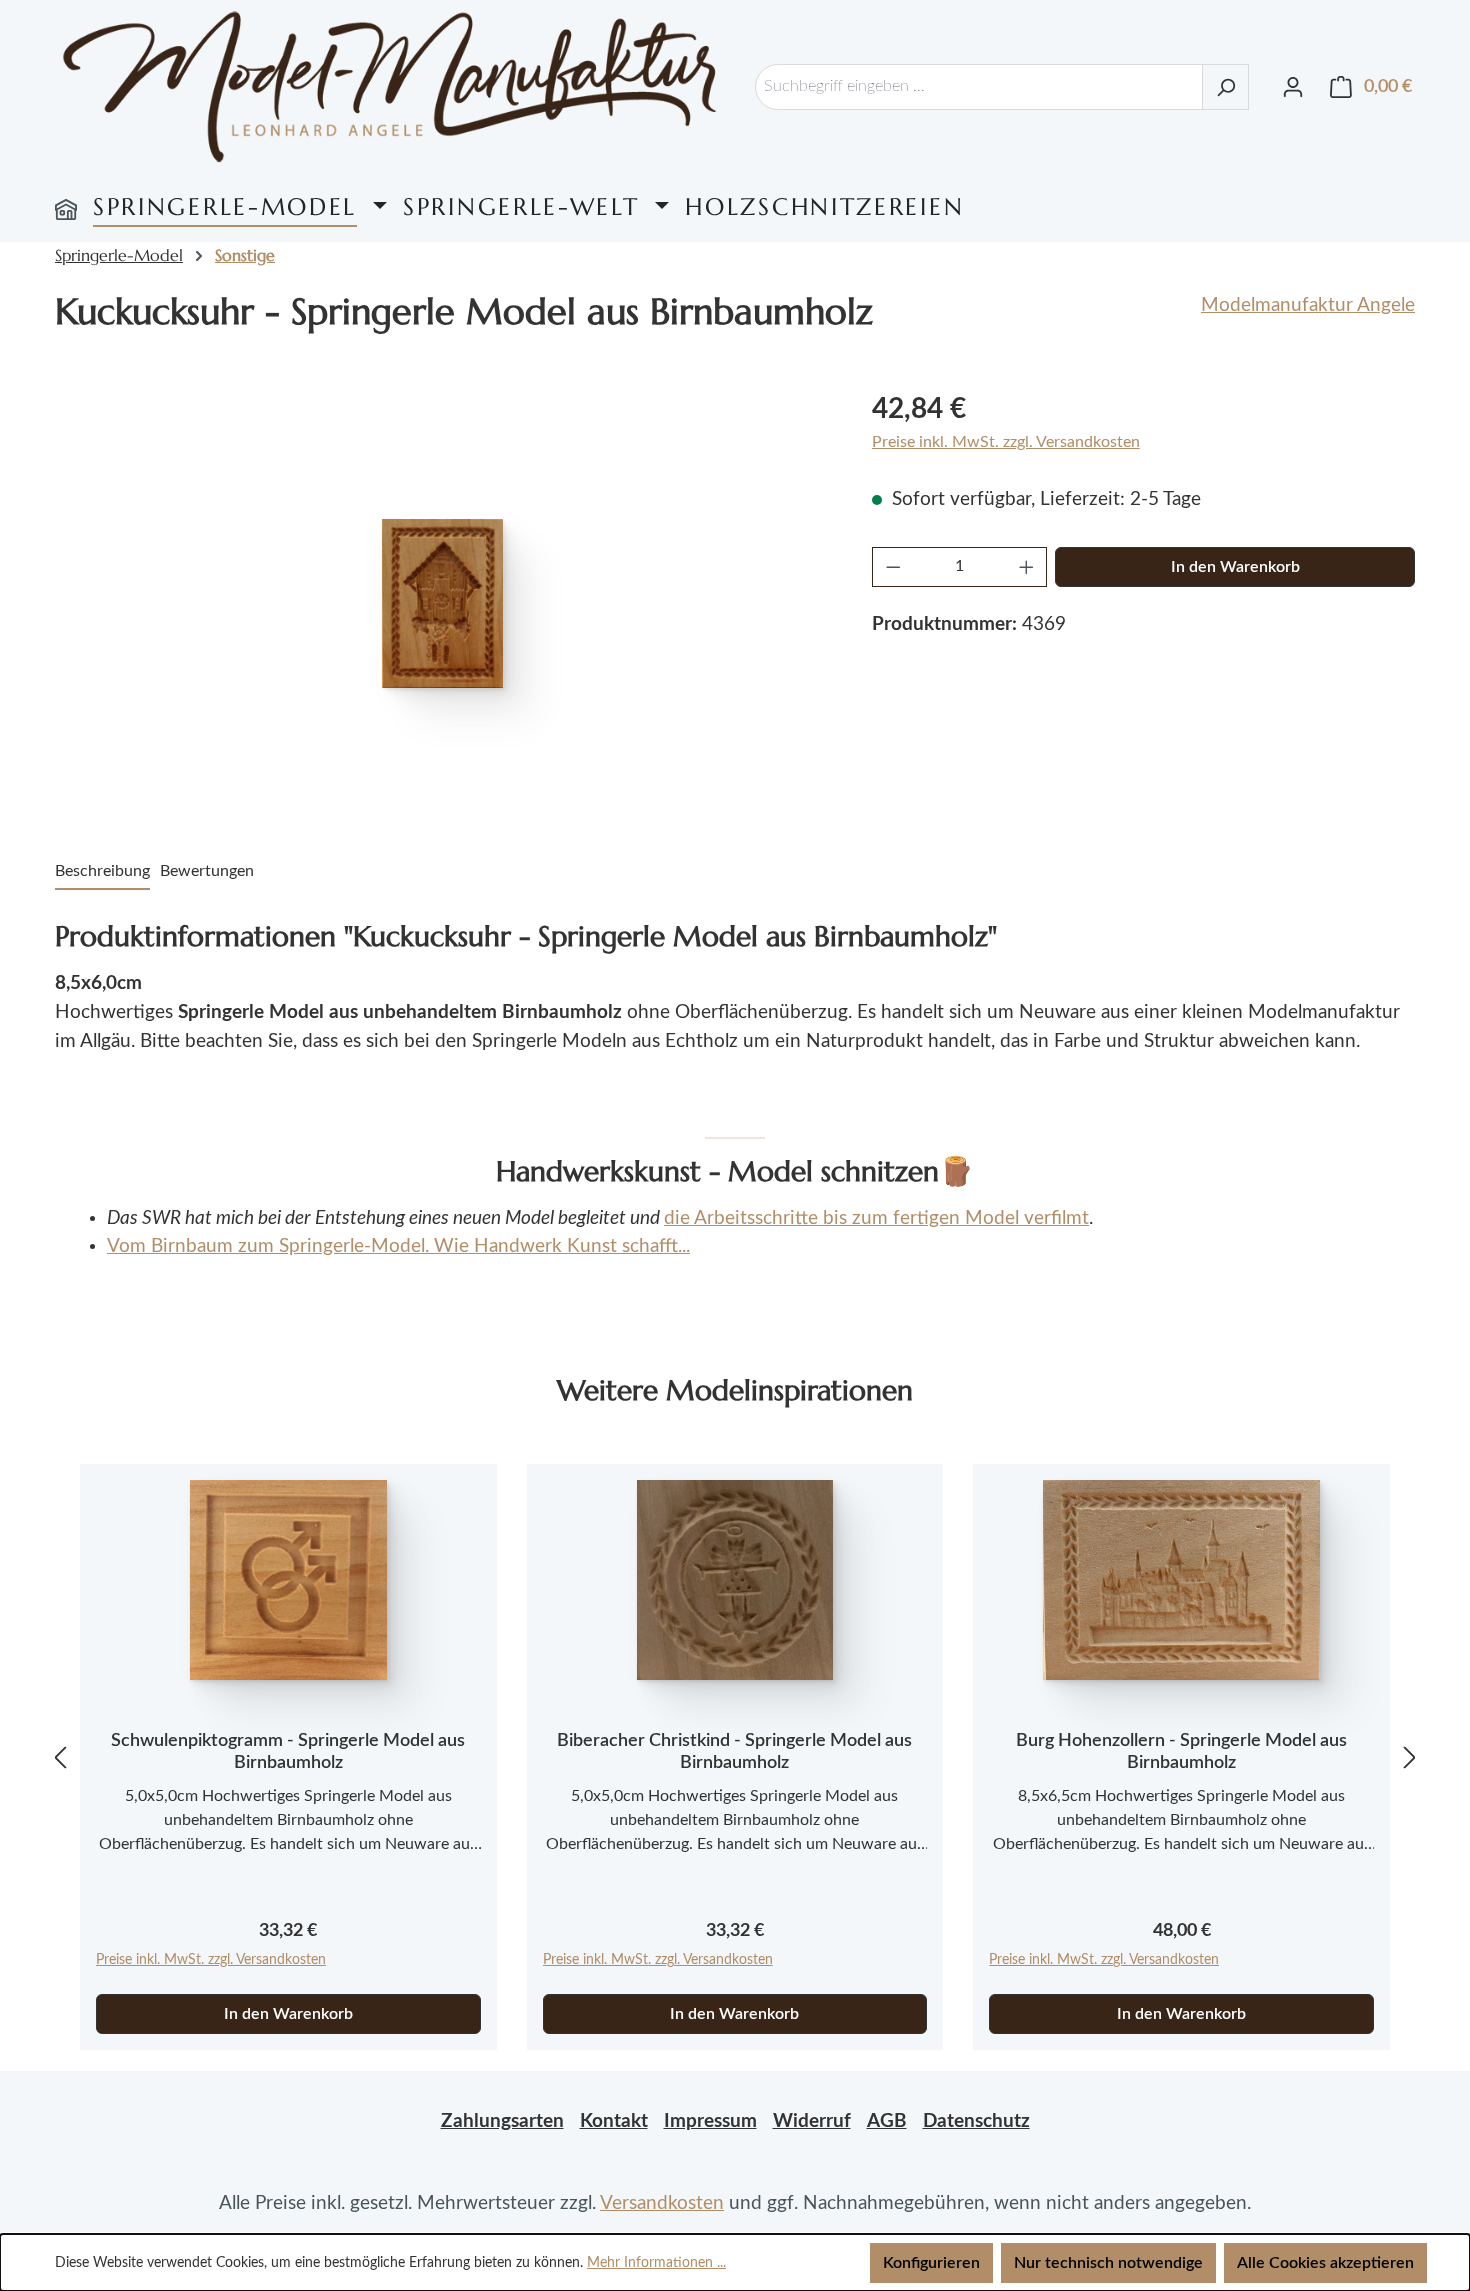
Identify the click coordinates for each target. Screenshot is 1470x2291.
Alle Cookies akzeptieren (1325, 2263)
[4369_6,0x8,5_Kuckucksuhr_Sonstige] (442, 603)
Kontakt (614, 2121)
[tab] (102, 872)
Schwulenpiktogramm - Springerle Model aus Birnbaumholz (288, 1752)
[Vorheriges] (60, 1757)
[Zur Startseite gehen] (390, 86)
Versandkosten (662, 2203)
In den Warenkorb (1235, 567)
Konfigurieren (931, 2263)
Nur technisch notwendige (1108, 2263)
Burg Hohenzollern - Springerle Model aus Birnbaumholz (1181, 1752)
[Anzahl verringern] (893, 567)
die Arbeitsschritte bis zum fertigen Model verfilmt (876, 1218)
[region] (443, 603)
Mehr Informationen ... (656, 2263)
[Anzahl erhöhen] (1027, 567)
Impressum (710, 2121)
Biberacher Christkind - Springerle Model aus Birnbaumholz (734, 1752)
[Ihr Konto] (1293, 87)
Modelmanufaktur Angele (1308, 305)
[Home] (66, 207)
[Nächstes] (1410, 1757)
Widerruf (812, 2121)
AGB (887, 2121)
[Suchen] (1225, 87)
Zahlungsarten (502, 2121)
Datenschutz (976, 2121)
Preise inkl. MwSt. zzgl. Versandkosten (1006, 442)
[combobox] (979, 87)
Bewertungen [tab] (207, 871)
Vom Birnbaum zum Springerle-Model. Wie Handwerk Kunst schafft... (398, 1246)
